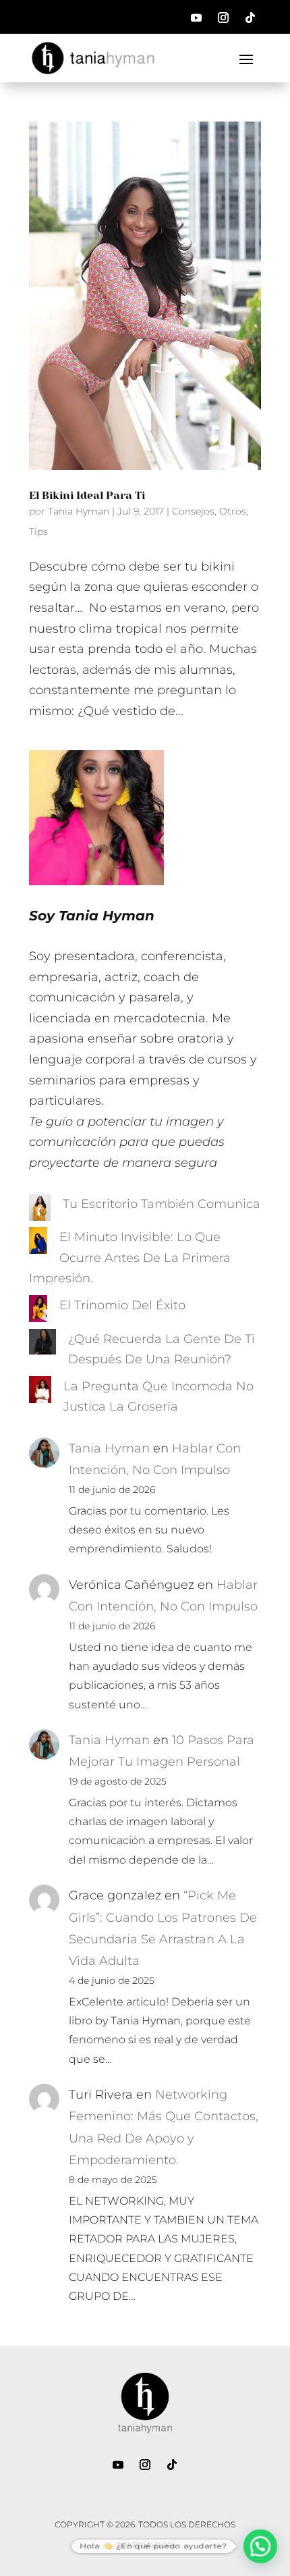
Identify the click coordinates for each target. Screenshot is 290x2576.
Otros (233, 511)
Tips (38, 531)
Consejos (193, 511)
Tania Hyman (79, 511)
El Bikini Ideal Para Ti (87, 495)
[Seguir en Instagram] (223, 18)
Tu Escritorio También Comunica (162, 1204)
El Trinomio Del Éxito (122, 1305)
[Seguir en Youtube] (196, 18)
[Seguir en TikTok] (250, 18)
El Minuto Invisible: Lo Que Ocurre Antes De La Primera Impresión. (130, 1258)
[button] (260, 2546)
